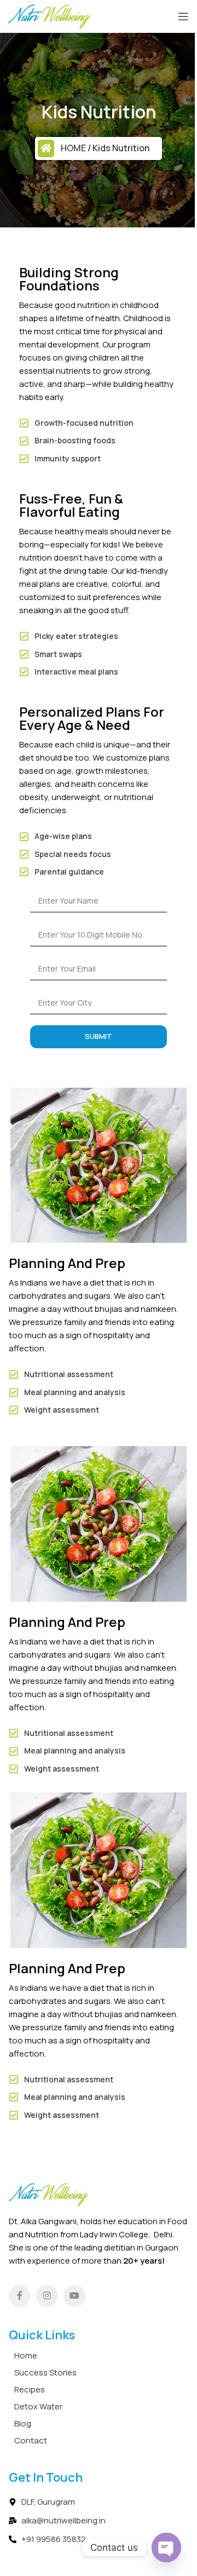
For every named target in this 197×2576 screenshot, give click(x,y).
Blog (23, 2423)
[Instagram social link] (47, 2296)
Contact (31, 2440)
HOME (73, 148)
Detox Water (38, 2406)
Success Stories (45, 2372)
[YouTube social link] (74, 2296)
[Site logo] (49, 16)
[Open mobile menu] (183, 16)
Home (26, 2355)
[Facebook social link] (20, 2296)
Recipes (30, 2389)
